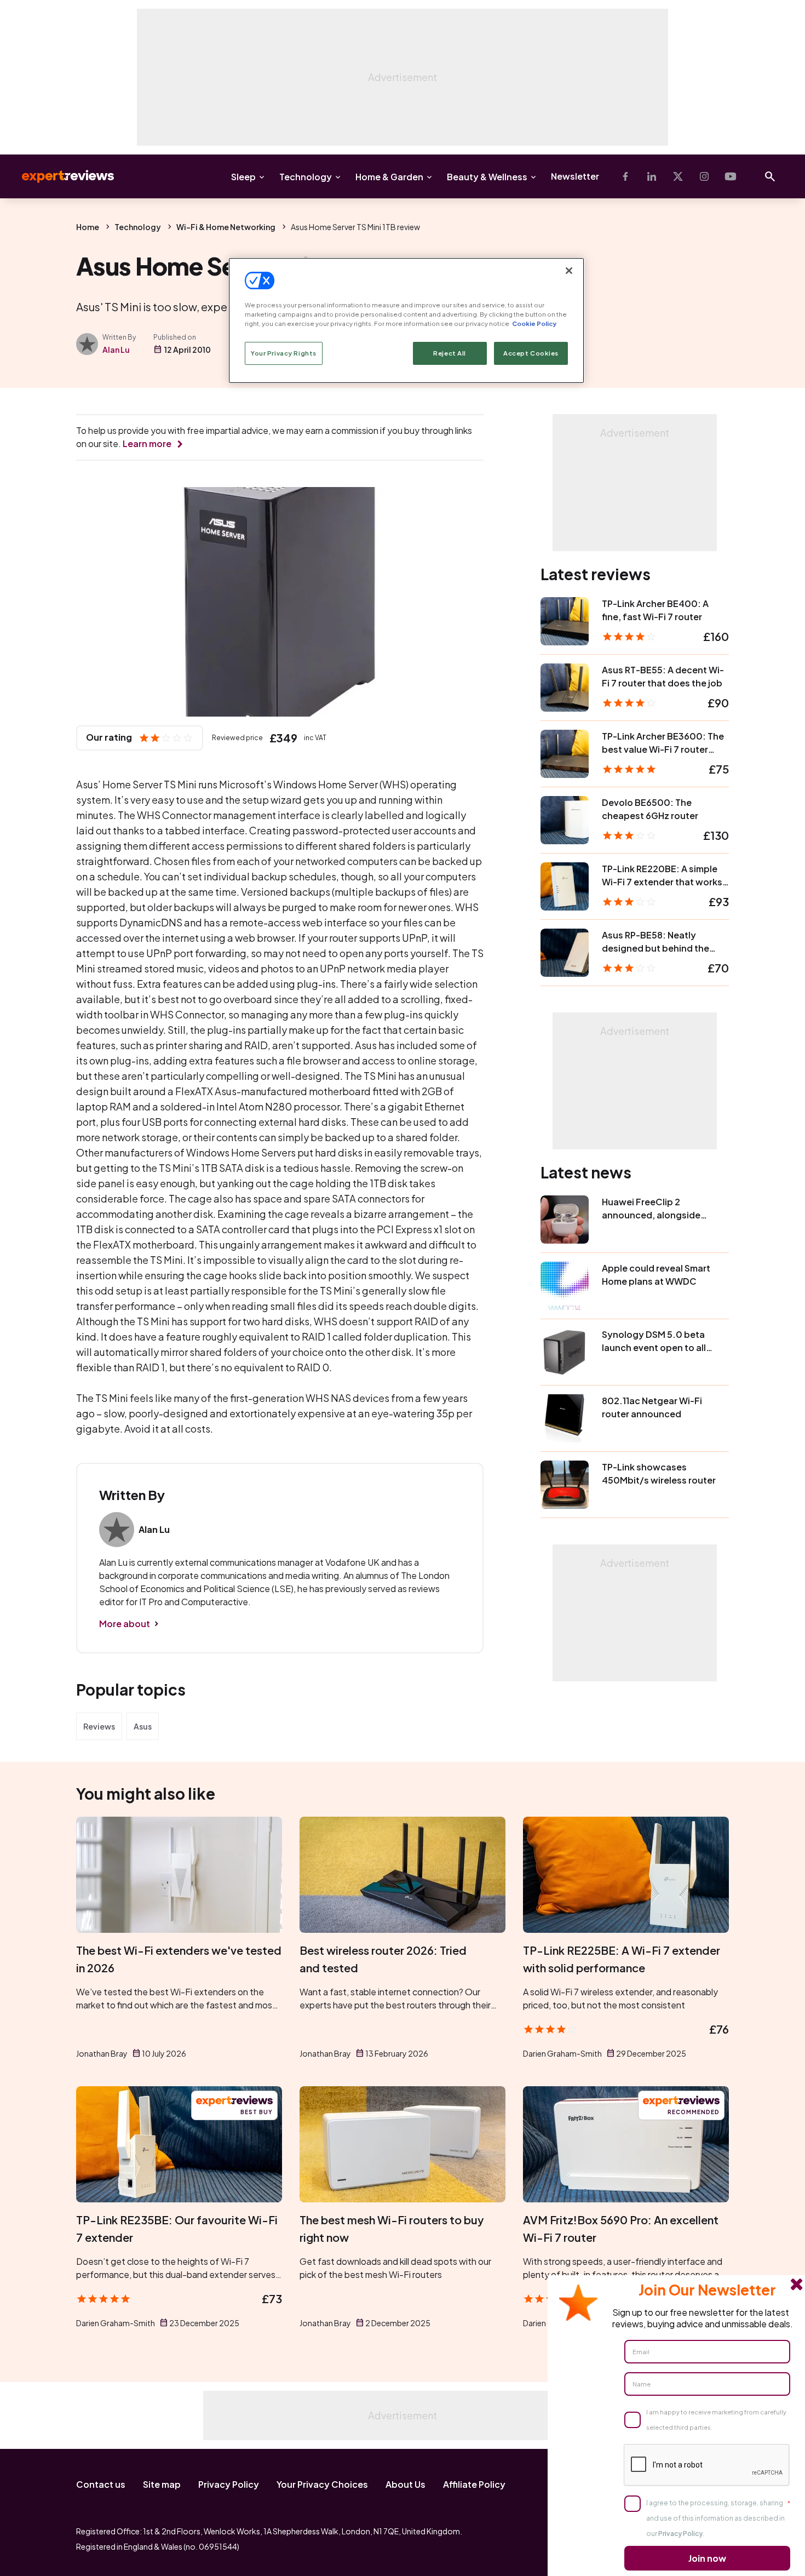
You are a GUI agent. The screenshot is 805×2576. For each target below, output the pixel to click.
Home (88, 227)
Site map (162, 2484)
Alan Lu (116, 350)
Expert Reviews (59, 176)
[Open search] (770, 176)
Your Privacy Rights (284, 353)
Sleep (243, 177)
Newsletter (575, 176)
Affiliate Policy (474, 2484)
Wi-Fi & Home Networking (226, 227)
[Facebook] (625, 176)
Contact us (101, 2484)
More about (125, 1624)
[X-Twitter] (678, 176)
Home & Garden (389, 177)
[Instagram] (704, 176)
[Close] (569, 271)
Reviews (99, 1726)
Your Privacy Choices (322, 2484)
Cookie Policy (534, 324)
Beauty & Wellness (487, 177)
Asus (143, 1726)
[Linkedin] (652, 176)
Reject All (450, 353)
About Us (406, 2484)
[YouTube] (731, 176)
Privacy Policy (229, 2484)
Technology (306, 177)
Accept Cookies (531, 353)
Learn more (147, 443)
